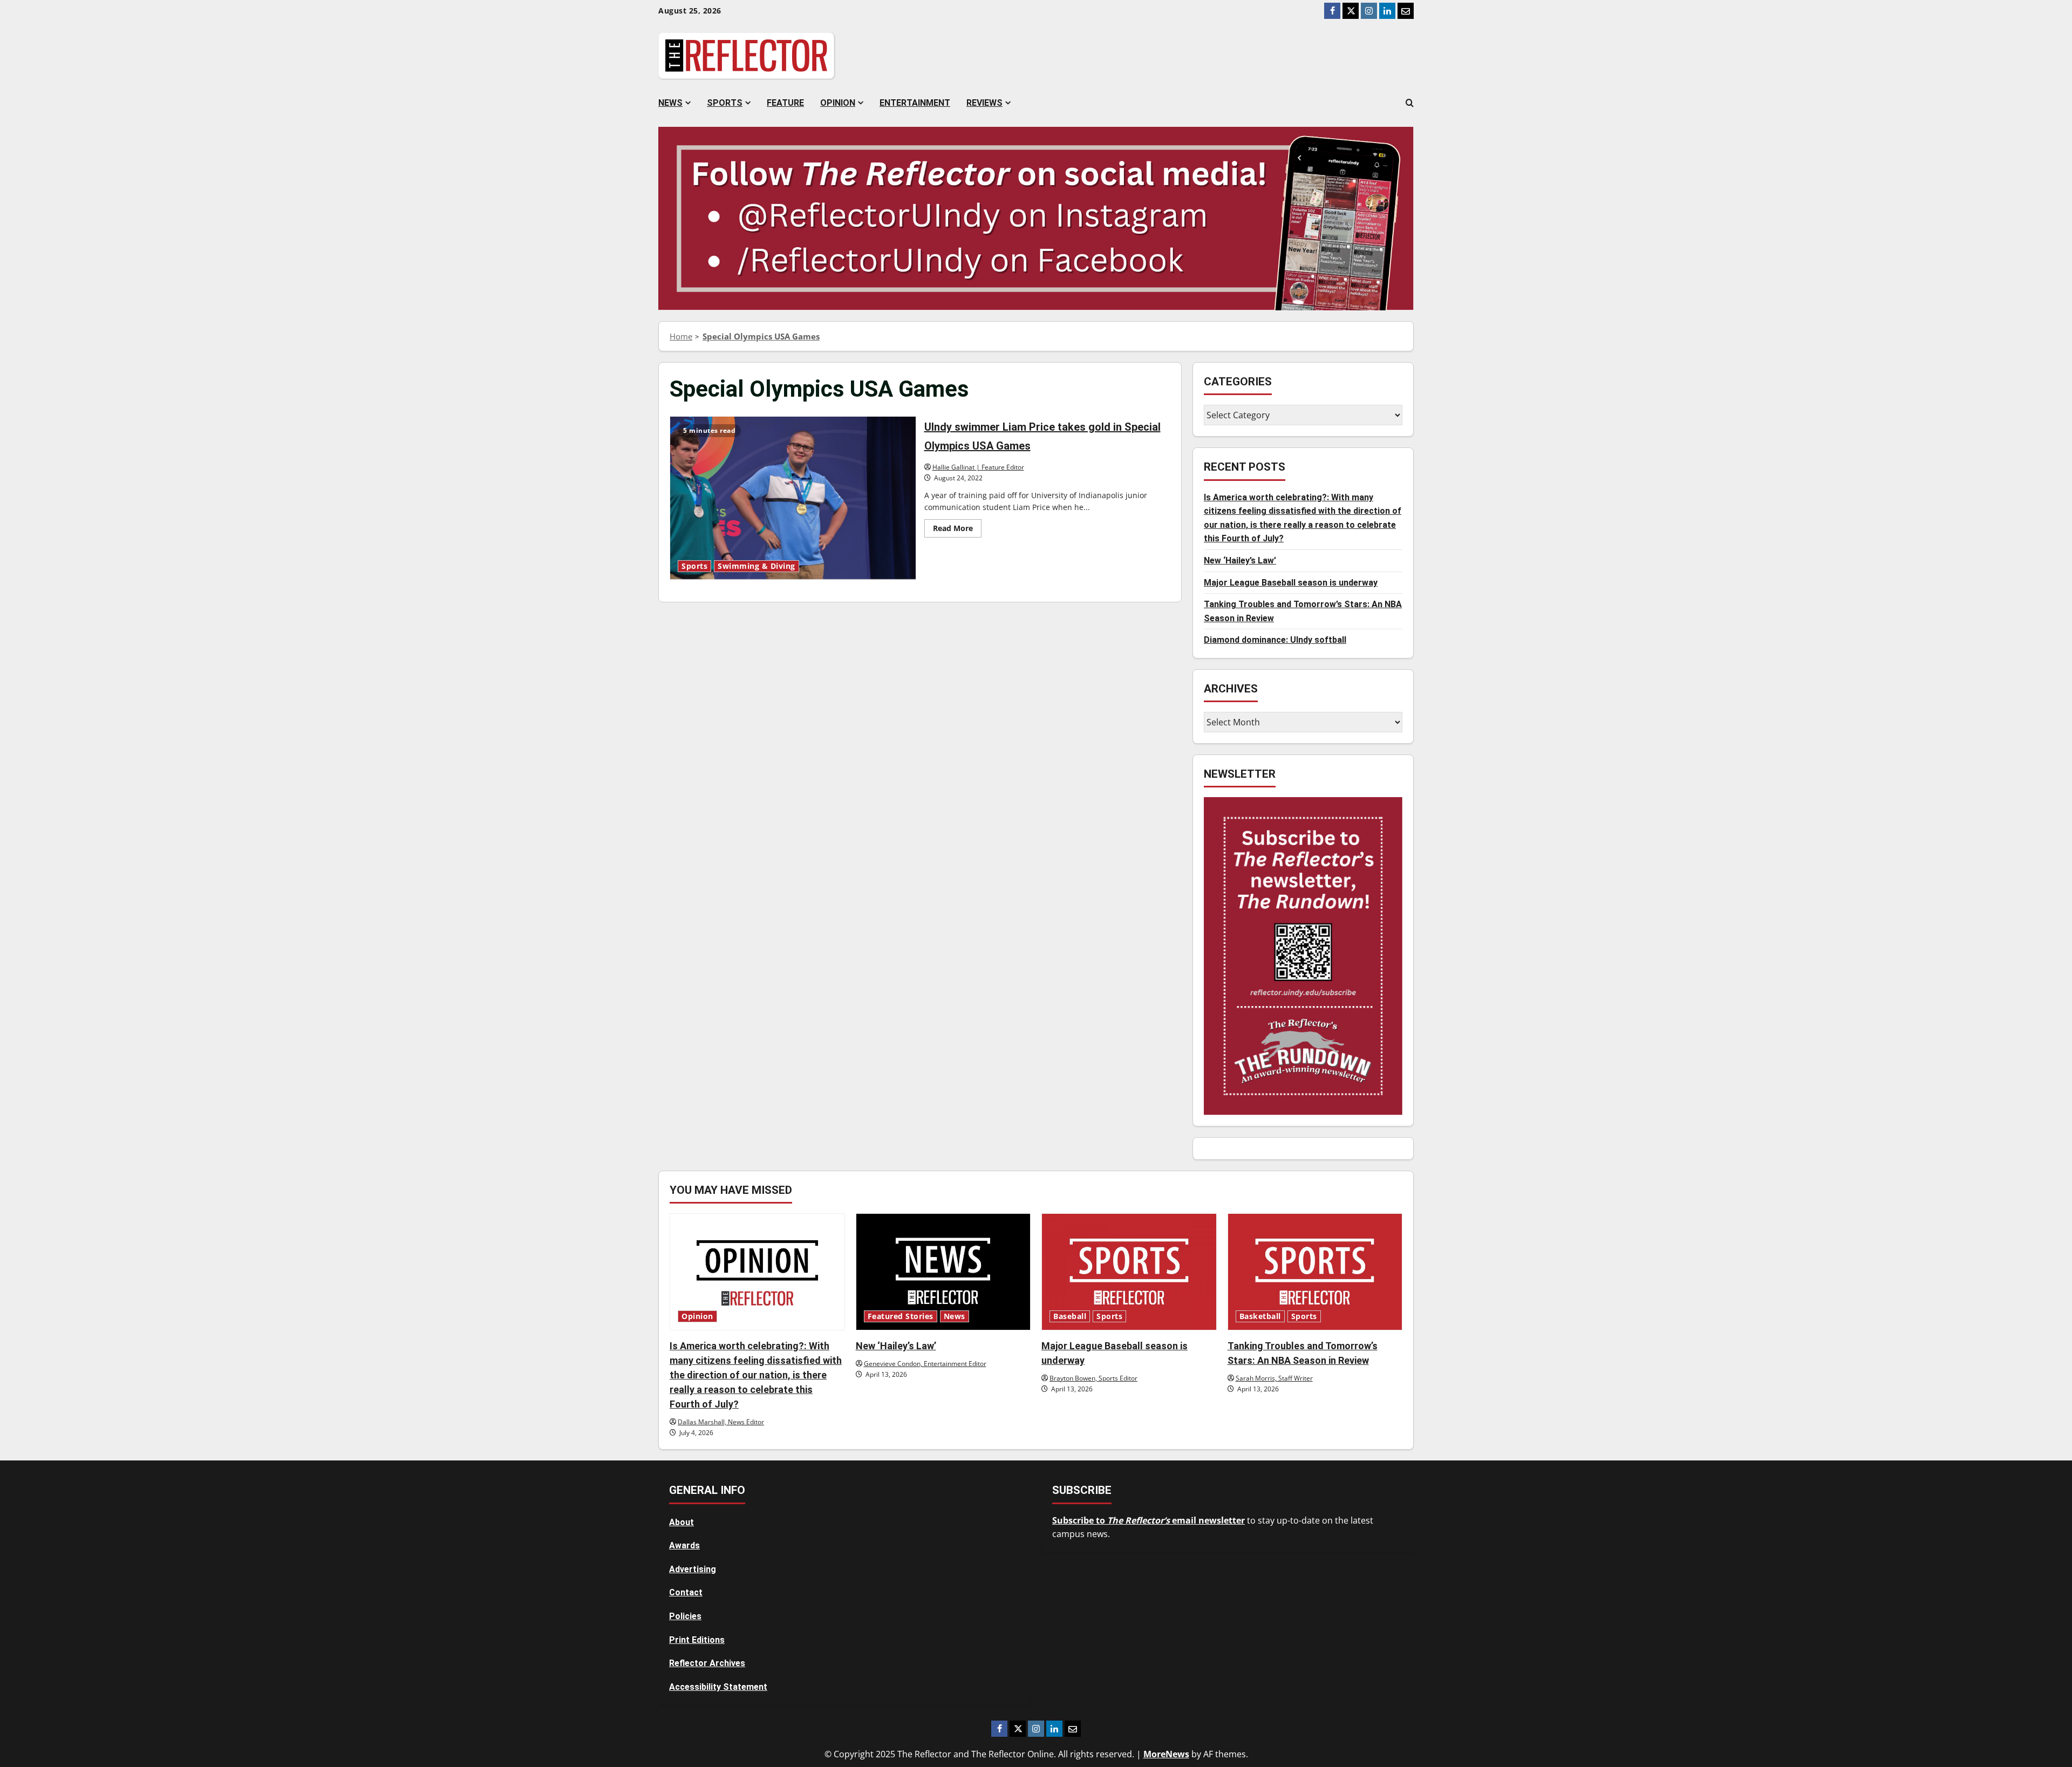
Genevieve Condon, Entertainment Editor (925, 1364)
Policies (685, 1616)
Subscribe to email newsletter (1149, 1520)
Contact (686, 1592)
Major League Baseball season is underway (1291, 583)
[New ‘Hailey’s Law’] (943, 1272)
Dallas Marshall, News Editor (721, 1422)
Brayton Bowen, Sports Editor (1093, 1378)
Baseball (1070, 1316)
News (670, 103)
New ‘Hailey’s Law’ (1240, 560)
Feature (785, 103)
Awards (684, 1545)
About (681, 1522)
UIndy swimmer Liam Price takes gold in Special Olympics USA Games (793, 498)
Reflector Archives (707, 1663)
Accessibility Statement (718, 1687)
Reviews (984, 103)
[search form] (1410, 103)
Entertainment (915, 103)
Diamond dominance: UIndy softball (1275, 640)
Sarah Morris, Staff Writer (1274, 1378)
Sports (725, 103)
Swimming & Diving (756, 566)
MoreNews (1166, 1754)
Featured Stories (901, 1316)
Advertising (693, 1569)
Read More (957, 530)
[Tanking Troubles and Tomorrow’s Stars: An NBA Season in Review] (1315, 1272)
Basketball (1260, 1316)
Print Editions (697, 1640)
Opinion (838, 103)
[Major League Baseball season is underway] (1129, 1272)
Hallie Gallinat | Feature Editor (978, 467)
